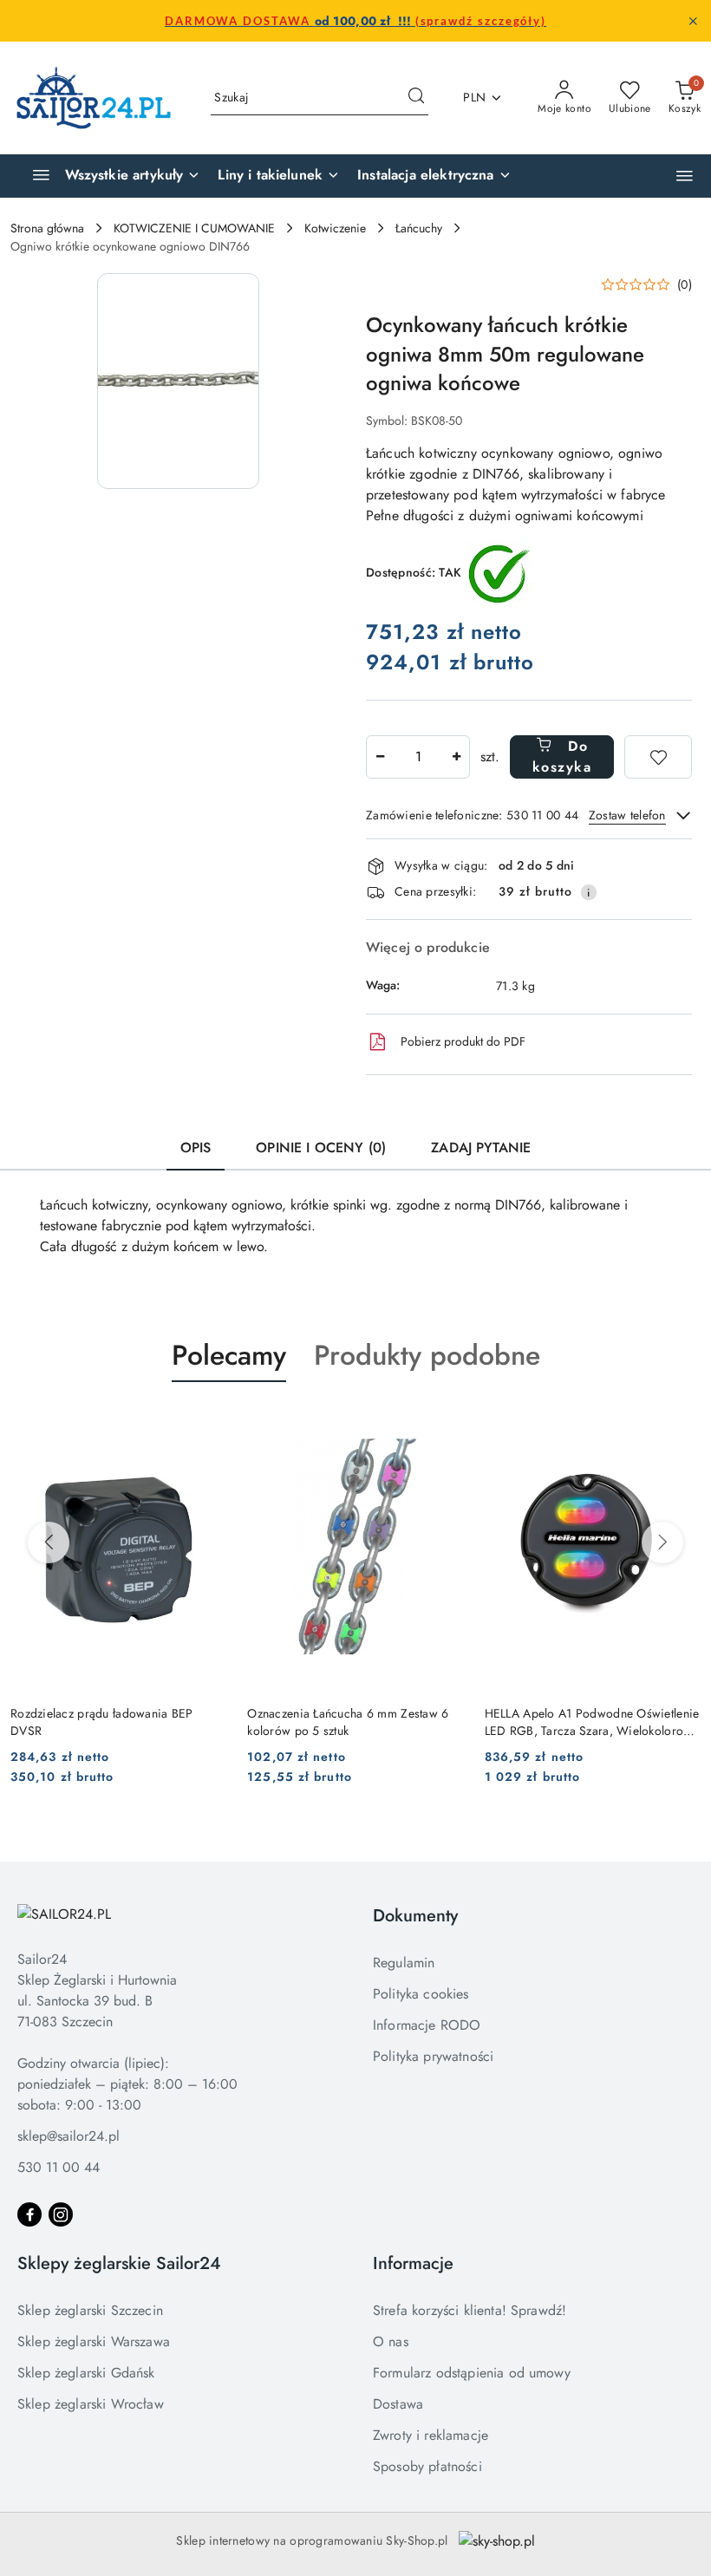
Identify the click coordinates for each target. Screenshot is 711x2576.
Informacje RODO (427, 2025)
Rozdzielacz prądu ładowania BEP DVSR (102, 1722)
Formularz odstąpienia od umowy (472, 2373)
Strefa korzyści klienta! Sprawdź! (470, 2310)
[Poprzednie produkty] (49, 1542)
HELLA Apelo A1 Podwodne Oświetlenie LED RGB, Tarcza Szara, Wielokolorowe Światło (592, 1722)
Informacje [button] (413, 2263)
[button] (685, 176)
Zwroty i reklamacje (431, 2435)
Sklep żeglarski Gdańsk (86, 2373)
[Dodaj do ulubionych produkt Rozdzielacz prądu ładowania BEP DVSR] (206, 1423)
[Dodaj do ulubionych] (658, 757)
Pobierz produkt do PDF (463, 1041)
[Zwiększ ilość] (456, 757)
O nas (391, 2341)
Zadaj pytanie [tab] (481, 1148)
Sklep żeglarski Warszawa (94, 2341)
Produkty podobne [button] (427, 1355)
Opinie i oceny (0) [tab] (321, 1148)
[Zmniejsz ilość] (380, 757)
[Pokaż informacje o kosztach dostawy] (589, 892)
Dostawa (398, 2404)
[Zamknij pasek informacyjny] (693, 21)
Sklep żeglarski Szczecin (90, 2310)
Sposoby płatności (427, 2466)
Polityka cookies (421, 1994)
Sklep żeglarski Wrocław (91, 2404)
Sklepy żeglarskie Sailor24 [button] (119, 2263)
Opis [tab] (196, 1148)
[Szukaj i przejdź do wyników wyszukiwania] (416, 98)
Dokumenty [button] (415, 1916)
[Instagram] (61, 2214)
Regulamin (404, 1963)
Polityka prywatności (433, 2056)
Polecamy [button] (229, 1355)
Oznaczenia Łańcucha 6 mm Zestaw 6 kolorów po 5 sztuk (348, 1722)
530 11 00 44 (59, 2167)
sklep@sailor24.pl (68, 2136)
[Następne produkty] (662, 1542)
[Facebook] (29, 2214)
